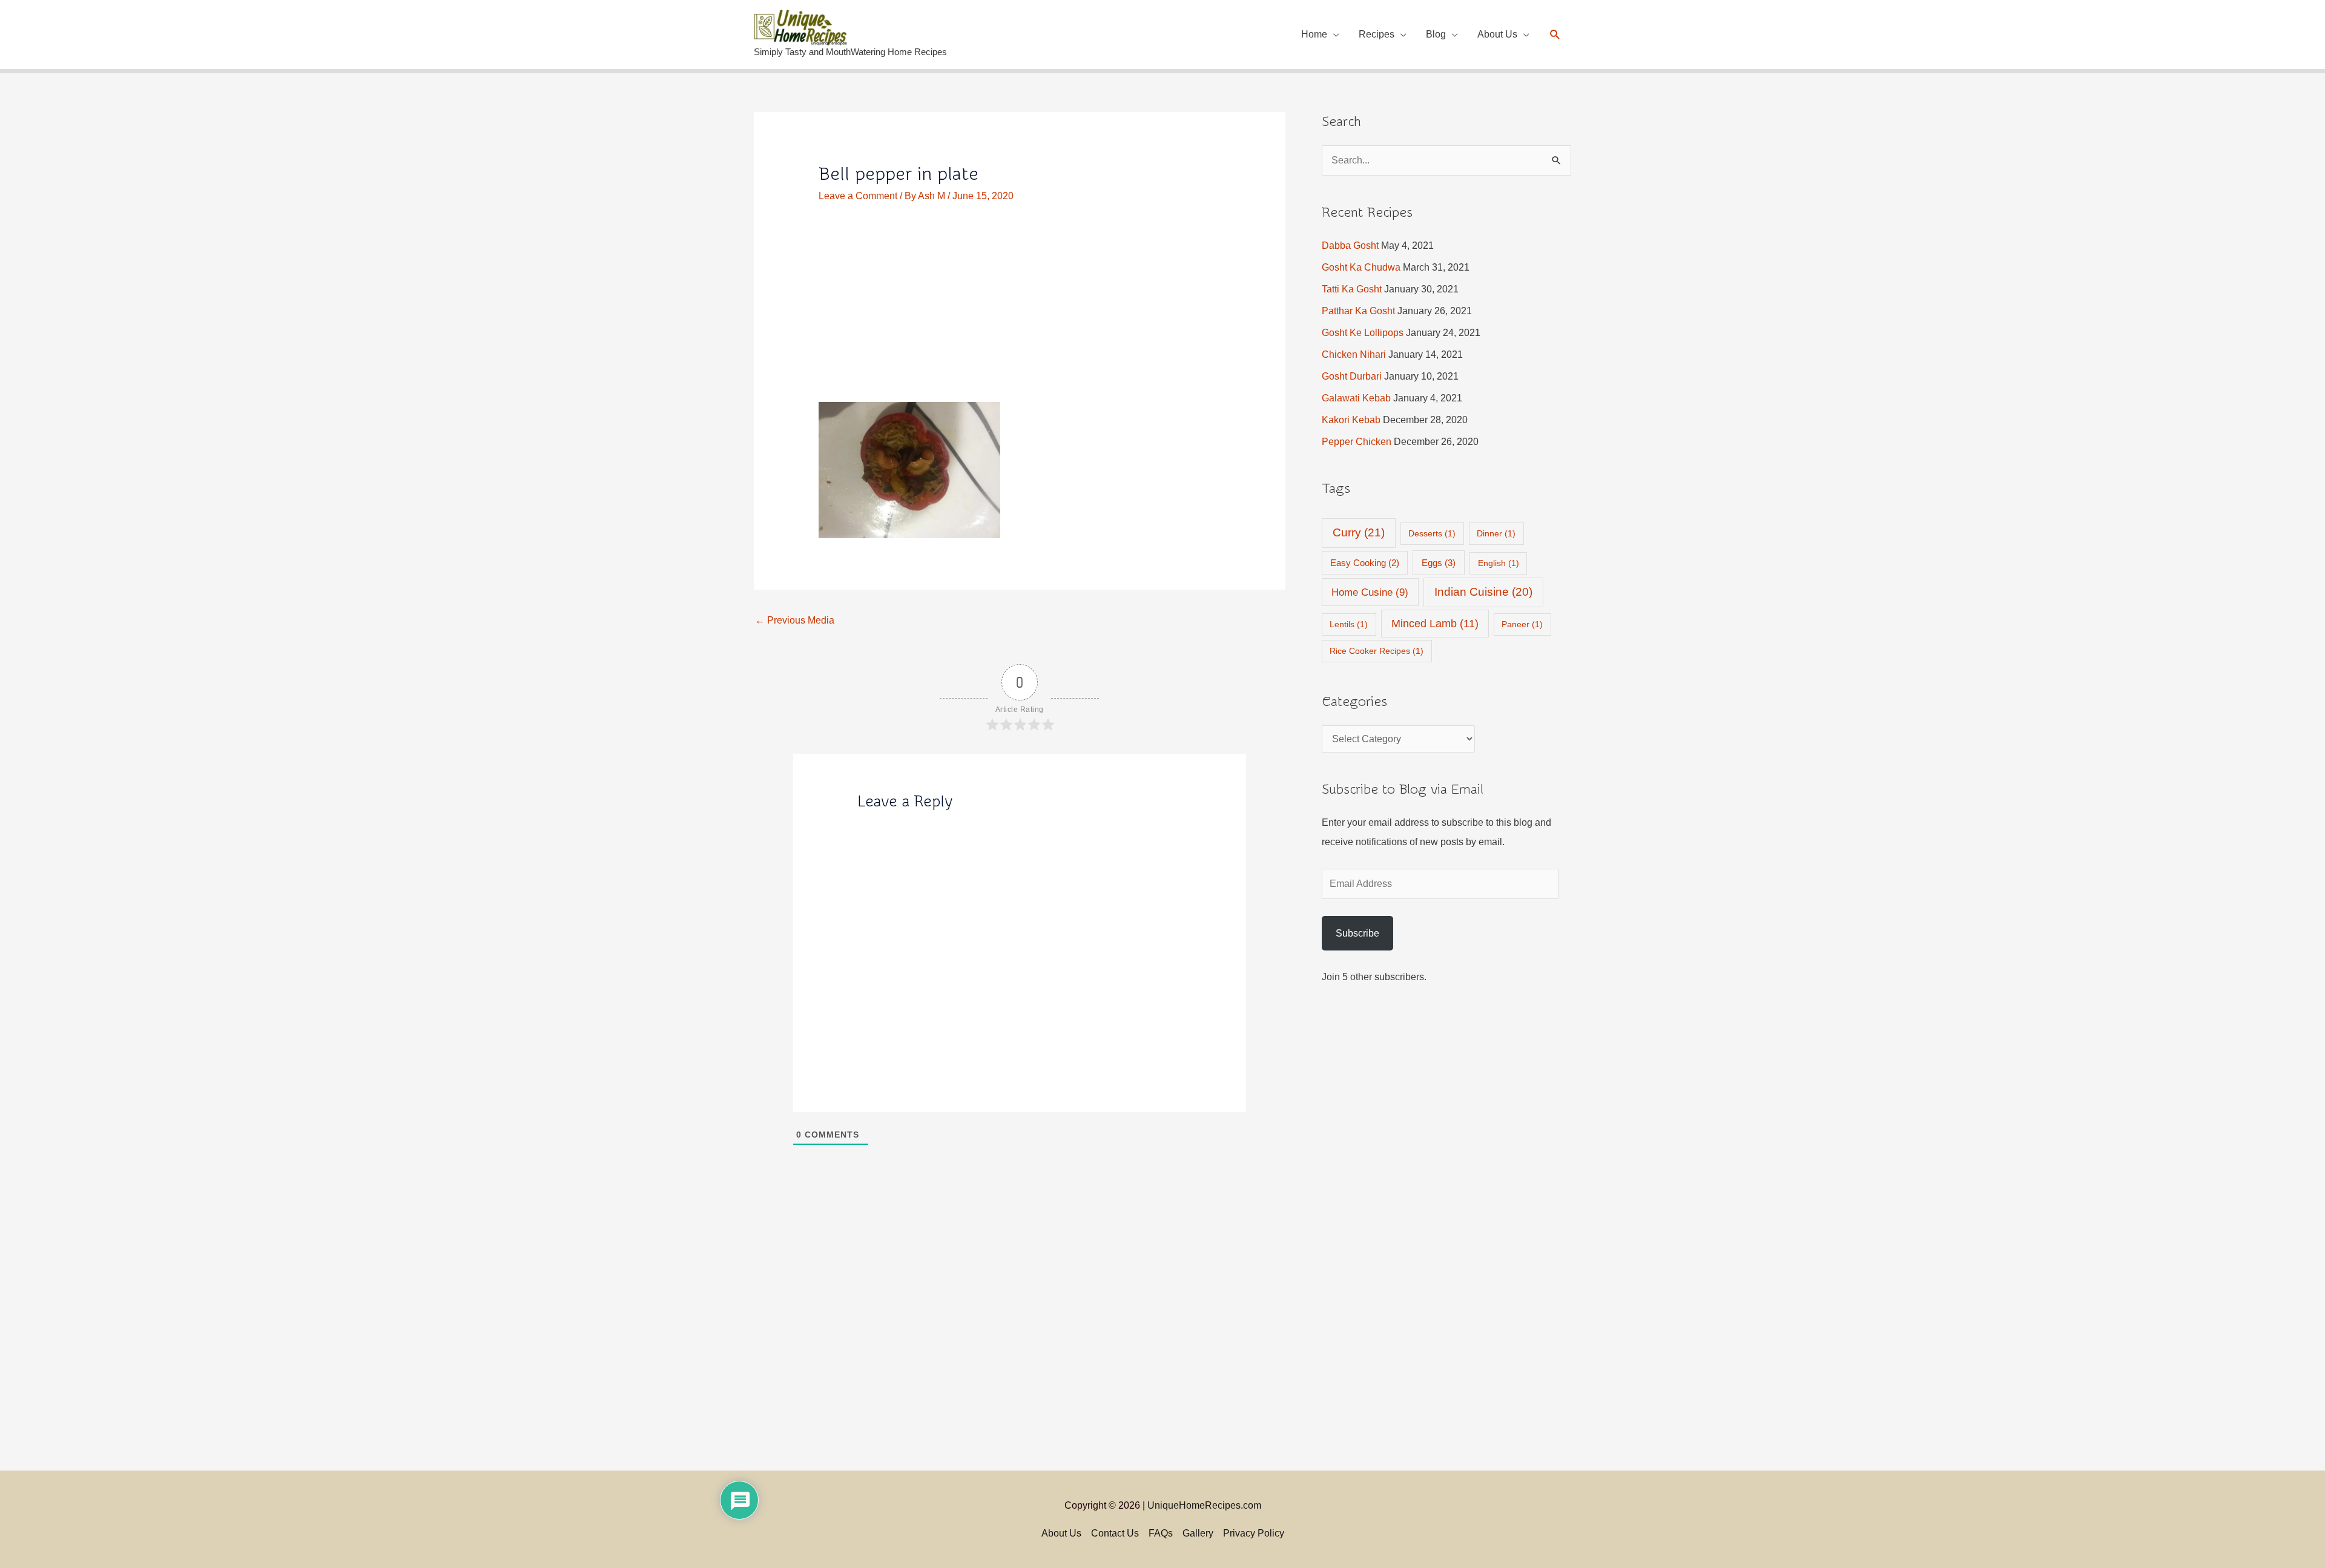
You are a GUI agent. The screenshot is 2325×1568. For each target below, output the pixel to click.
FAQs (1161, 1533)
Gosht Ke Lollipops (1363, 333)
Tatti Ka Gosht (1352, 289)
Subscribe (1357, 933)
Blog (1436, 34)
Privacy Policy (1254, 1533)
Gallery (1198, 1533)
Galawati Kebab (1356, 398)
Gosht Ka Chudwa (1361, 267)
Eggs (1439, 563)
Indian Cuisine (1483, 592)
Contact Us (1115, 1533)
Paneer (1522, 624)
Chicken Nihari (1354, 354)
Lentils (1349, 624)
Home (1314, 34)
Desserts (1432, 533)
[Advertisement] (1020, 312)
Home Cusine (1370, 592)
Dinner (1496, 533)
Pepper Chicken (1357, 442)
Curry (1359, 532)
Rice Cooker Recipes (1377, 651)
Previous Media (795, 620)
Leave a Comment (858, 196)
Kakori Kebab (1351, 420)
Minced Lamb (1435, 624)
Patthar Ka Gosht (1358, 311)
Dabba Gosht (1350, 245)
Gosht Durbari (1352, 376)
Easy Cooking (1365, 563)
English (1499, 563)
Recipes (1377, 34)
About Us (1497, 34)
